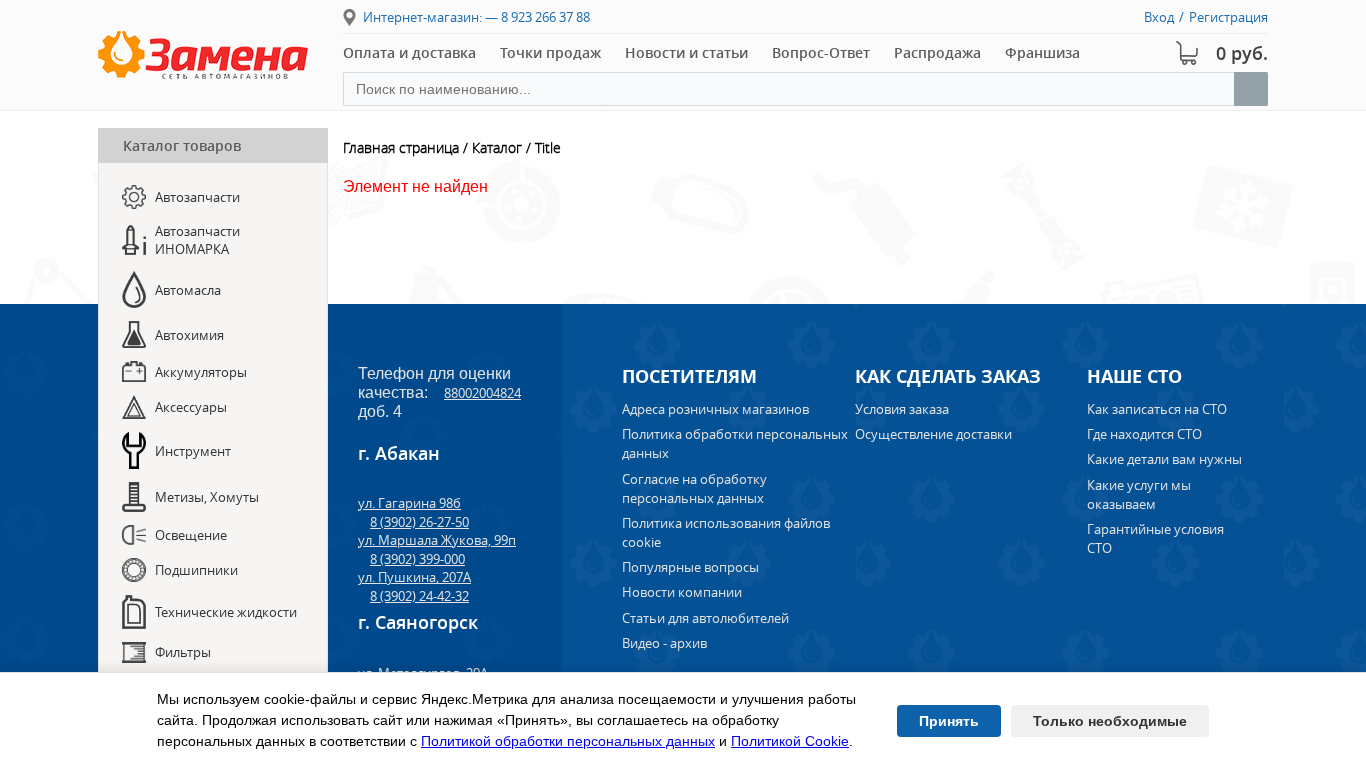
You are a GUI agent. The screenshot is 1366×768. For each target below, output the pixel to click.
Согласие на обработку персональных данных (694, 488)
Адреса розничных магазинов (715, 409)
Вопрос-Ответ (821, 52)
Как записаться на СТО (1157, 409)
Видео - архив (664, 643)
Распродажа (937, 52)
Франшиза (1042, 52)
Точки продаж (550, 52)
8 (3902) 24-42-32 (419, 596)
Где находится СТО (1144, 434)
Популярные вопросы (690, 567)
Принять (949, 721)
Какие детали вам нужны (1164, 459)
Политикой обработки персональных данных (568, 741)
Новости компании (682, 592)
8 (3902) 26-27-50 (419, 522)
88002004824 (482, 393)
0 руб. (1242, 53)
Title (548, 147)
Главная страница (401, 147)
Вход (1159, 17)
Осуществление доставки (933, 434)
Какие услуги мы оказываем (1139, 494)
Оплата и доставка (409, 52)
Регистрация (1228, 17)
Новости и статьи (686, 52)
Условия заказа (902, 409)
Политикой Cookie (790, 741)
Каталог (497, 147)
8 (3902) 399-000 (417, 559)
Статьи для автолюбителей (705, 618)
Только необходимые (1110, 721)
